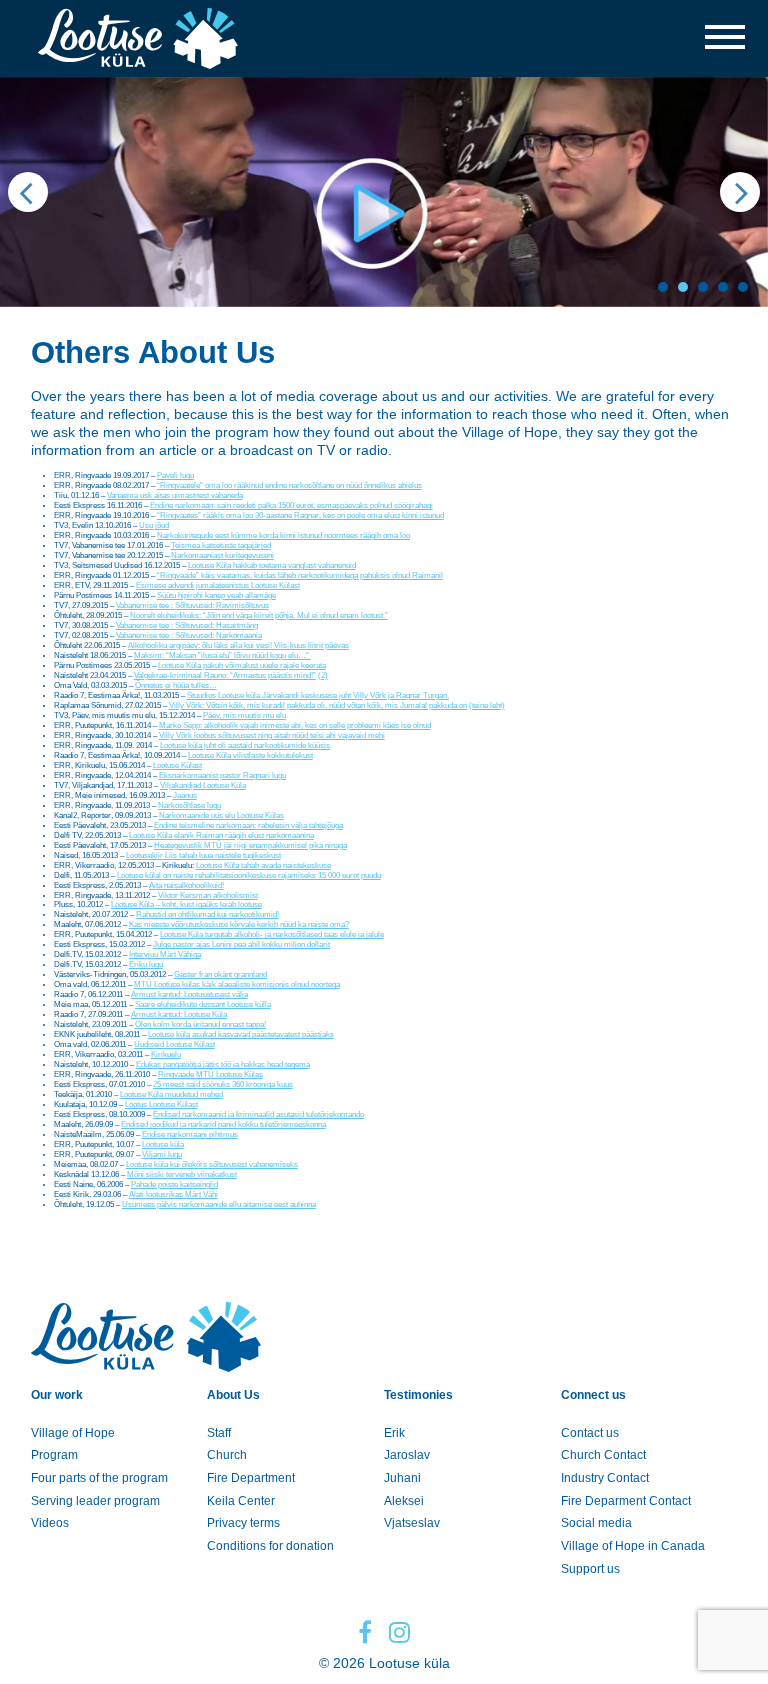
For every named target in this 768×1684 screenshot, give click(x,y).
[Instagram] (399, 1632)
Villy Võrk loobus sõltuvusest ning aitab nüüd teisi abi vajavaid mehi (272, 735)
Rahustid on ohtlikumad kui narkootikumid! (207, 914)
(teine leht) (487, 705)
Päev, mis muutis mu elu (244, 715)
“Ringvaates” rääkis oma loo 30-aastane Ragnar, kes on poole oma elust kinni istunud (300, 515)
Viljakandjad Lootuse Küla (203, 785)
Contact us (590, 1433)
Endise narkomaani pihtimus (190, 1134)
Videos (50, 1523)
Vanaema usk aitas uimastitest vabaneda (175, 495)
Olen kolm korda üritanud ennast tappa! (200, 1024)
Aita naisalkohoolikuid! (186, 885)
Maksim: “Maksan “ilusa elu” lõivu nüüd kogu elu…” (222, 655)
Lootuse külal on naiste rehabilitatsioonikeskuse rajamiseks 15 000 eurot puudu (249, 875)
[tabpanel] (384, 192)
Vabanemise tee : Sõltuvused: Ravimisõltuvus (192, 605)
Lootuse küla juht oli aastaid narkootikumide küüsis (245, 745)
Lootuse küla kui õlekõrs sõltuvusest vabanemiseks (212, 1164)
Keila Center (241, 1501)
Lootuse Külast (177, 765)
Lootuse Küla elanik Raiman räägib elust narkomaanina (221, 835)
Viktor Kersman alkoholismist (208, 895)
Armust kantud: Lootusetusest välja (189, 994)
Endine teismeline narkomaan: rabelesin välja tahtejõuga (248, 825)
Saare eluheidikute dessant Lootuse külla (203, 1004)
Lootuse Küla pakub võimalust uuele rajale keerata (242, 665)
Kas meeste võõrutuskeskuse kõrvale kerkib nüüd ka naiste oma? (239, 924)
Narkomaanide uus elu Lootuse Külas (221, 815)
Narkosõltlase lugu (189, 805)
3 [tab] (703, 287)
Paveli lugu (175, 475)
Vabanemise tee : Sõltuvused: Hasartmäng (187, 625)
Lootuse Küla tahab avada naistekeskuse (263, 865)
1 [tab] (663, 287)
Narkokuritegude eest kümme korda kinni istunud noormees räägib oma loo (283, 535)
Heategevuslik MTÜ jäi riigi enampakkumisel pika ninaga (250, 845)
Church (227, 1455)
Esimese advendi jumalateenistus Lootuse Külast (218, 585)
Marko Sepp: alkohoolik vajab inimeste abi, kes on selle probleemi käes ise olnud (295, 725)
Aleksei (404, 1501)
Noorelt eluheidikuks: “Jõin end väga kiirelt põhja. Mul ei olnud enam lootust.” (259, 615)
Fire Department (251, 1478)
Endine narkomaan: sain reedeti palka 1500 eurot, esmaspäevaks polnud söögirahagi (291, 505)
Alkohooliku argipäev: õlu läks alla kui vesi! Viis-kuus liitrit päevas (238, 645)
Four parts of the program (99, 1478)
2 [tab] (683, 287)
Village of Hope (73, 1433)
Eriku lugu (146, 964)
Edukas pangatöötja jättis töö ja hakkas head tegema (223, 1064)
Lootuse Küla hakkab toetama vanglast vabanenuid (272, 565)
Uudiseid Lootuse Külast (174, 1044)
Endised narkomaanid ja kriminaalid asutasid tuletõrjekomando (258, 1114)
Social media (596, 1523)
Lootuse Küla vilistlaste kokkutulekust (250, 755)
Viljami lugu (162, 1154)
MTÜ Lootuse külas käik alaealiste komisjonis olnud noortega (237, 984)
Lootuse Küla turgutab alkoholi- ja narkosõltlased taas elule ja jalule (272, 934)
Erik (394, 1433)
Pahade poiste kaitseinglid (174, 1184)
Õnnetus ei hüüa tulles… (176, 685)
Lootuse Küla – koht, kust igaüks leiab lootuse (186, 904)
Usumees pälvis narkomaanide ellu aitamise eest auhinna (219, 1204)
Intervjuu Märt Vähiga (165, 954)
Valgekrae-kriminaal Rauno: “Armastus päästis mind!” (225, 675)
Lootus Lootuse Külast (161, 1104)
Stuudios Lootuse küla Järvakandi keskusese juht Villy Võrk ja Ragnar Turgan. (318, 695)
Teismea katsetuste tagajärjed (221, 545)
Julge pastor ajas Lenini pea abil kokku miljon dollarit (241, 944)
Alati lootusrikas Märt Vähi (173, 1194)
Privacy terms (243, 1523)
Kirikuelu (166, 1054)
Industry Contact (605, 1478)
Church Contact (603, 1455)
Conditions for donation (270, 1546)
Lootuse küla (163, 1144)
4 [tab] (723, 287)
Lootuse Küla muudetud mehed (171, 1094)
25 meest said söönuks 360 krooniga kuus (223, 1084)
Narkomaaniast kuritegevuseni (222, 555)
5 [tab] (743, 287)
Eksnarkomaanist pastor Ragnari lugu (222, 775)
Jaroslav (407, 1455)
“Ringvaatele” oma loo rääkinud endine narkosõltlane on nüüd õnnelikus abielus (289, 485)
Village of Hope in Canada (633, 1546)
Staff (219, 1433)
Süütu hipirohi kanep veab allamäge (216, 595)
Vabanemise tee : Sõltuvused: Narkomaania (189, 635)
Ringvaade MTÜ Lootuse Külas (210, 1074)
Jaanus (185, 795)
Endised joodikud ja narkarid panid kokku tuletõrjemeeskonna (223, 1124)
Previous (28, 192)
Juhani (402, 1478)
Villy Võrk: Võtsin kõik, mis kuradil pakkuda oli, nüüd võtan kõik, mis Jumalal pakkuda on (318, 705)
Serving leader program (95, 1501)
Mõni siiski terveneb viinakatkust (182, 1174)
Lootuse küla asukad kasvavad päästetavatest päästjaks (241, 1034)
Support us (590, 1569)
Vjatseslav (412, 1523)
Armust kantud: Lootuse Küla (179, 1014)
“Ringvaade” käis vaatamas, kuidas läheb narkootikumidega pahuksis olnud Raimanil (300, 575)
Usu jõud (154, 525)
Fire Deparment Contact (626, 1501)
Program (54, 1455)
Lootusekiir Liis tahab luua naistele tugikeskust (203, 855)
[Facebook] (365, 1632)
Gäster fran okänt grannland (220, 974)
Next (740, 192)
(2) (323, 675)
